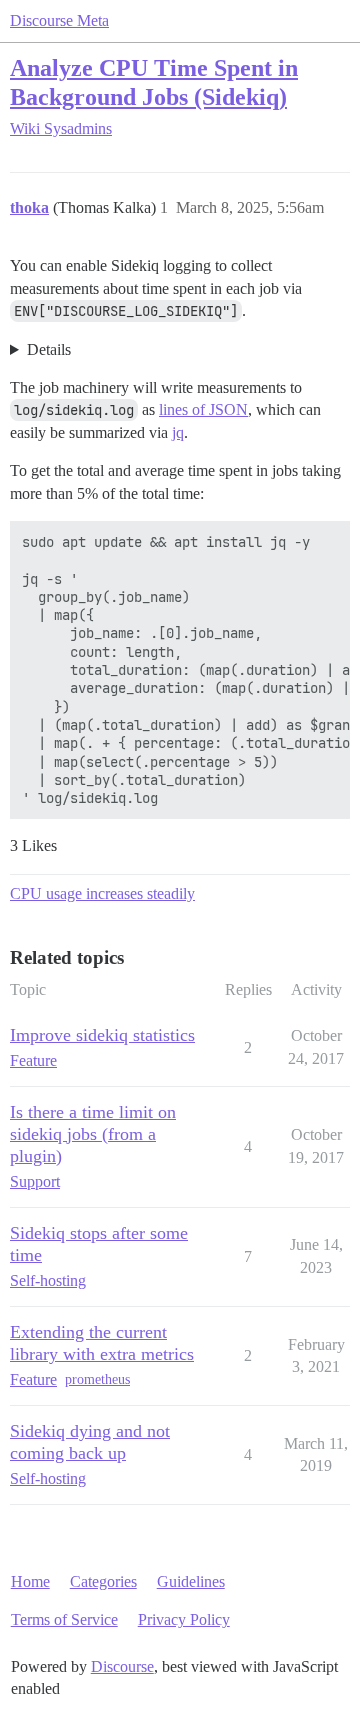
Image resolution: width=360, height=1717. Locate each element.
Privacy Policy (184, 1619)
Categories (103, 1581)
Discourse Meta (59, 20)
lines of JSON (203, 409)
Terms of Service (64, 1619)
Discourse (122, 1666)
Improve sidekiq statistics (102, 1035)
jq (178, 432)
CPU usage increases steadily (102, 893)
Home (30, 1581)
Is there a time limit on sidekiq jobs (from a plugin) (93, 1134)
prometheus (97, 1379)
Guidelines (191, 1581)
